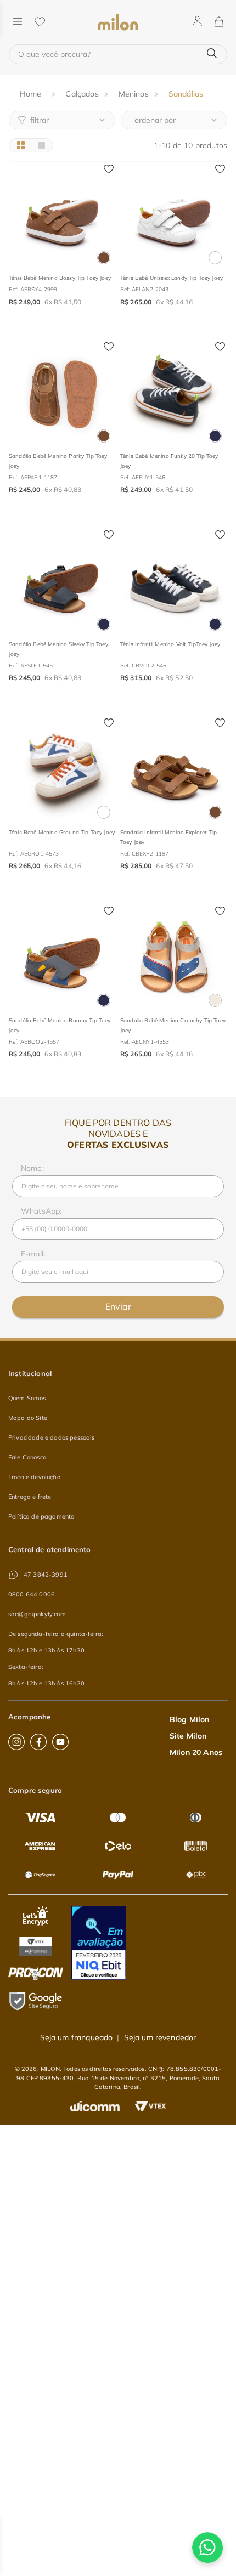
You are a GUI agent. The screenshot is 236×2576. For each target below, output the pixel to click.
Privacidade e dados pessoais (51, 1437)
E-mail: (33, 1254)
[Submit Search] (212, 54)
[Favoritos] (40, 22)
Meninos (134, 94)
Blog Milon (190, 1719)
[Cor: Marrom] (104, 258)
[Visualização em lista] (41, 145)
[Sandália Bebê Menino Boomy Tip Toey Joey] (62, 958)
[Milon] (118, 22)
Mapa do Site (28, 1418)
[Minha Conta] (197, 22)
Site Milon (188, 1736)
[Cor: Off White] (215, 1000)
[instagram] (16, 1742)
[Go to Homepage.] (32, 94)
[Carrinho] (218, 22)
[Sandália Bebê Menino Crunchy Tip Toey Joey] (174, 958)
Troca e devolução (34, 1477)
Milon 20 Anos (196, 1752)
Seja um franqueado (77, 2037)
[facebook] (38, 1742)
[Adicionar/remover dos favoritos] (109, 169)
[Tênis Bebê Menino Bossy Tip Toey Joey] (62, 215)
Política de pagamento (41, 1516)
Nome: (32, 1168)
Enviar (118, 1306)
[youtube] (60, 1742)
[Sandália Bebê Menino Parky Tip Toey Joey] (62, 394)
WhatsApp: (41, 1211)
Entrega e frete (30, 1497)
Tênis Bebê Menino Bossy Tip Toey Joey (60, 278)
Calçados (82, 94)
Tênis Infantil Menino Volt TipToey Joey (170, 644)
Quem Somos (27, 1398)
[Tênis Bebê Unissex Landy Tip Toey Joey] (174, 215)
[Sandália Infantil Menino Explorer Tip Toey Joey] (174, 770)
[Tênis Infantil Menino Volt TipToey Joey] (174, 582)
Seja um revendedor (160, 2037)
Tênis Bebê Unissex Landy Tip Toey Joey (172, 278)
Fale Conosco (27, 1457)
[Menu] (18, 22)
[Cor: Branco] (215, 258)
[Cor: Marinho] (215, 436)
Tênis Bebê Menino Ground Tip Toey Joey (62, 832)
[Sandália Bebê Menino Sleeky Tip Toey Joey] (62, 582)
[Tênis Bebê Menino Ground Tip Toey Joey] (62, 770)
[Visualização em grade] (21, 145)
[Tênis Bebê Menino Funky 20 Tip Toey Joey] (174, 394)
